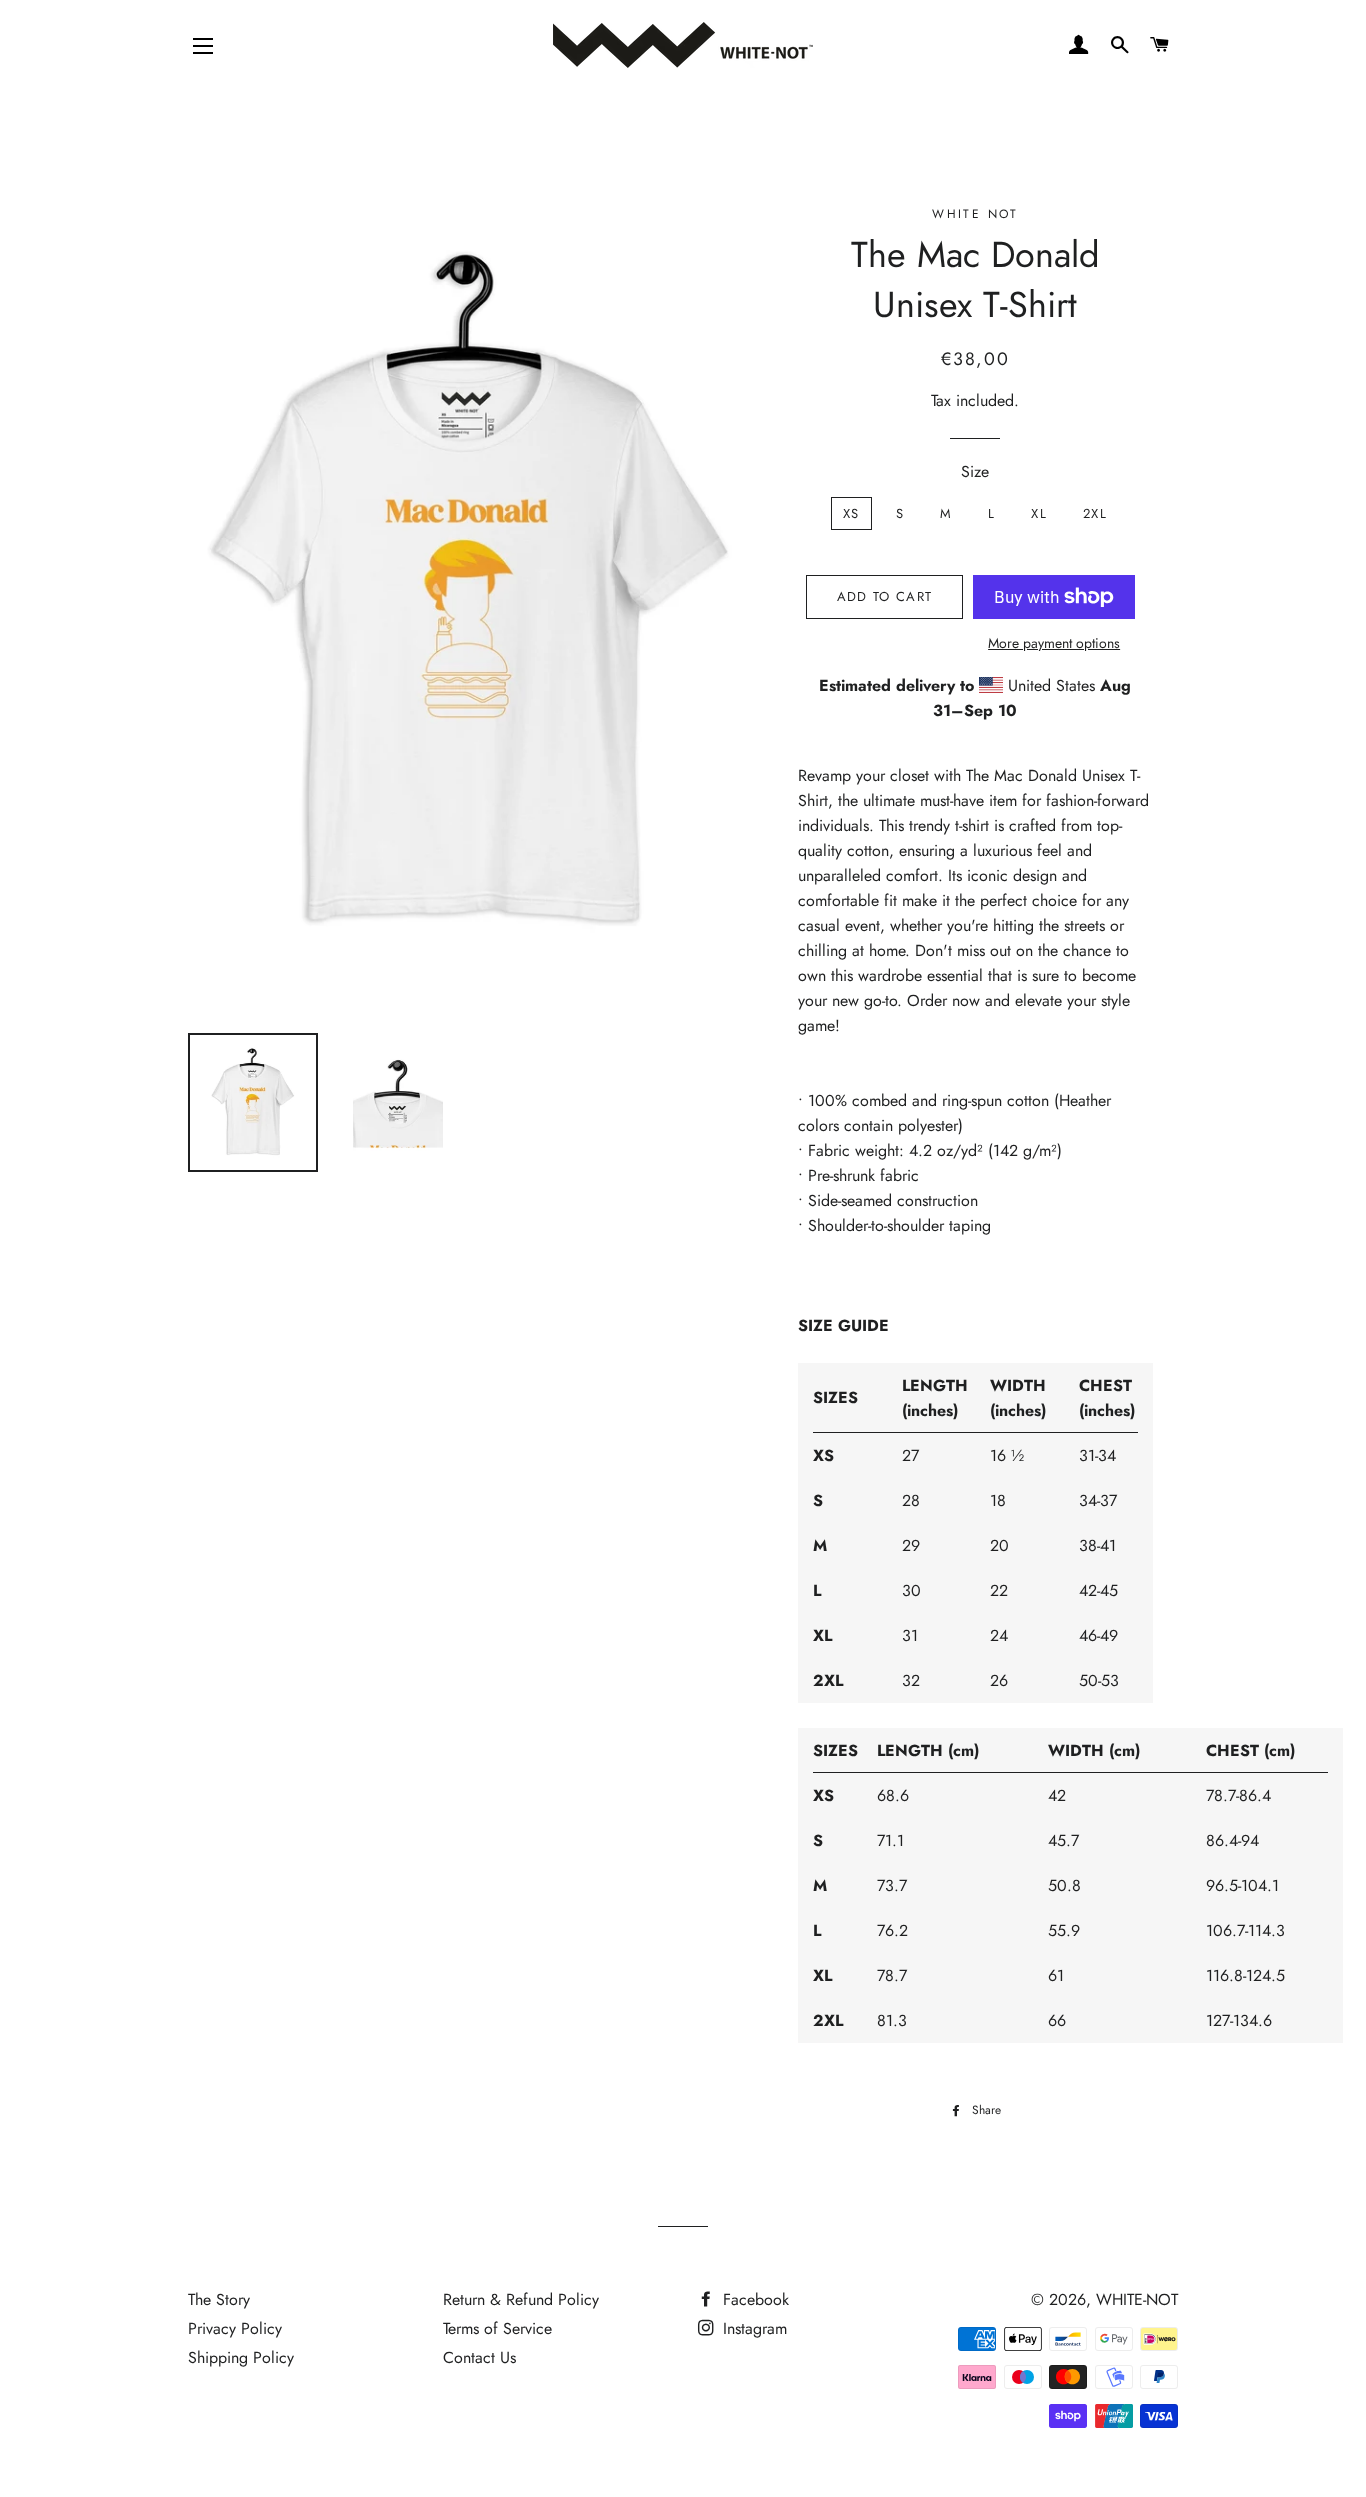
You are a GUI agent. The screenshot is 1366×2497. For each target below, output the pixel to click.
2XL (1095, 513)
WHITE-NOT (1137, 2299)
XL (1039, 513)
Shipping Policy (241, 2357)
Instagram (752, 2328)
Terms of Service (497, 2328)
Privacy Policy (235, 2328)
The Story (219, 2299)
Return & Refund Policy (521, 2299)
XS (851, 513)
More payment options (1054, 643)
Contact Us (479, 2357)
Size (975, 471)
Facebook (753, 2299)
